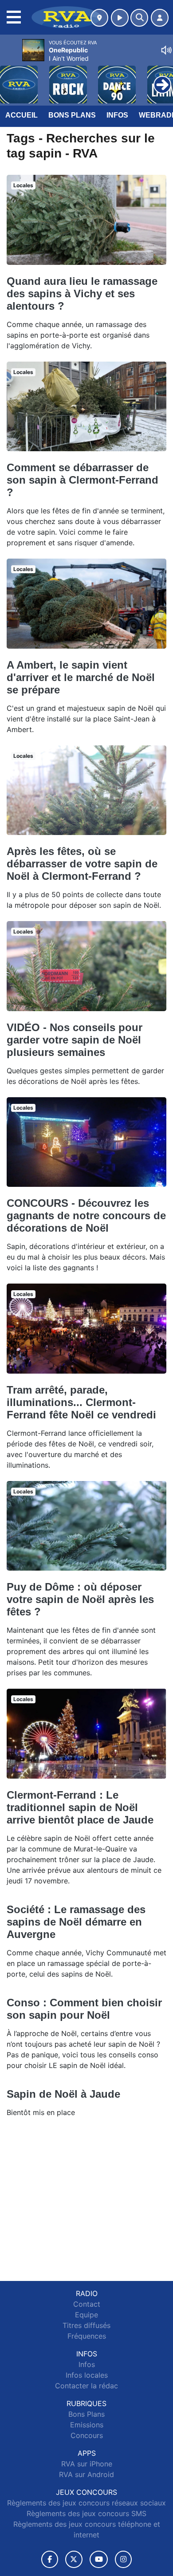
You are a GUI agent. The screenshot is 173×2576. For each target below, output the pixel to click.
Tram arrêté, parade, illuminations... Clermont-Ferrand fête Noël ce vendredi (81, 1402)
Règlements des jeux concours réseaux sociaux (86, 2503)
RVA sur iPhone (87, 2464)
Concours (87, 2435)
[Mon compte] (160, 18)
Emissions (87, 2425)
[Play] (12, 78)
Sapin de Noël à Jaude (63, 2094)
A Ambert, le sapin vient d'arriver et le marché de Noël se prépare (81, 677)
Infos (117, 115)
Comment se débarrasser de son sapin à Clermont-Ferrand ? (83, 480)
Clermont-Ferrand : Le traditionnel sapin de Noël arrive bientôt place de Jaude (80, 1807)
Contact (87, 2304)
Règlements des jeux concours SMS (86, 2513)
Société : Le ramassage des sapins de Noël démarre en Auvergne (76, 1922)
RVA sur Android (86, 2474)
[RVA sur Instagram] (123, 2559)
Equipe (86, 2315)
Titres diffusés (86, 2325)
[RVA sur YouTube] (99, 2559)
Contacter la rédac (86, 2386)
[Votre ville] (99, 18)
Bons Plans (72, 115)
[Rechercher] (139, 18)
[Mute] (166, 50)
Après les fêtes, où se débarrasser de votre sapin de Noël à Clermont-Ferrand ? (82, 864)
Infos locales (87, 2375)
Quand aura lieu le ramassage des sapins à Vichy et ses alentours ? (82, 293)
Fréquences (87, 2336)
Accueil (22, 115)
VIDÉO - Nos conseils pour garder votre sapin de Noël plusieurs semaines (75, 1040)
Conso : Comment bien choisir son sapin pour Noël (84, 2009)
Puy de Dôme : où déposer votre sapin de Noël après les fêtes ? (80, 1599)
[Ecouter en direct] (120, 18)
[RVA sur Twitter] (74, 2559)
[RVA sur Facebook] (50, 2559)
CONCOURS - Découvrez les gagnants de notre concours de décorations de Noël (86, 1215)
